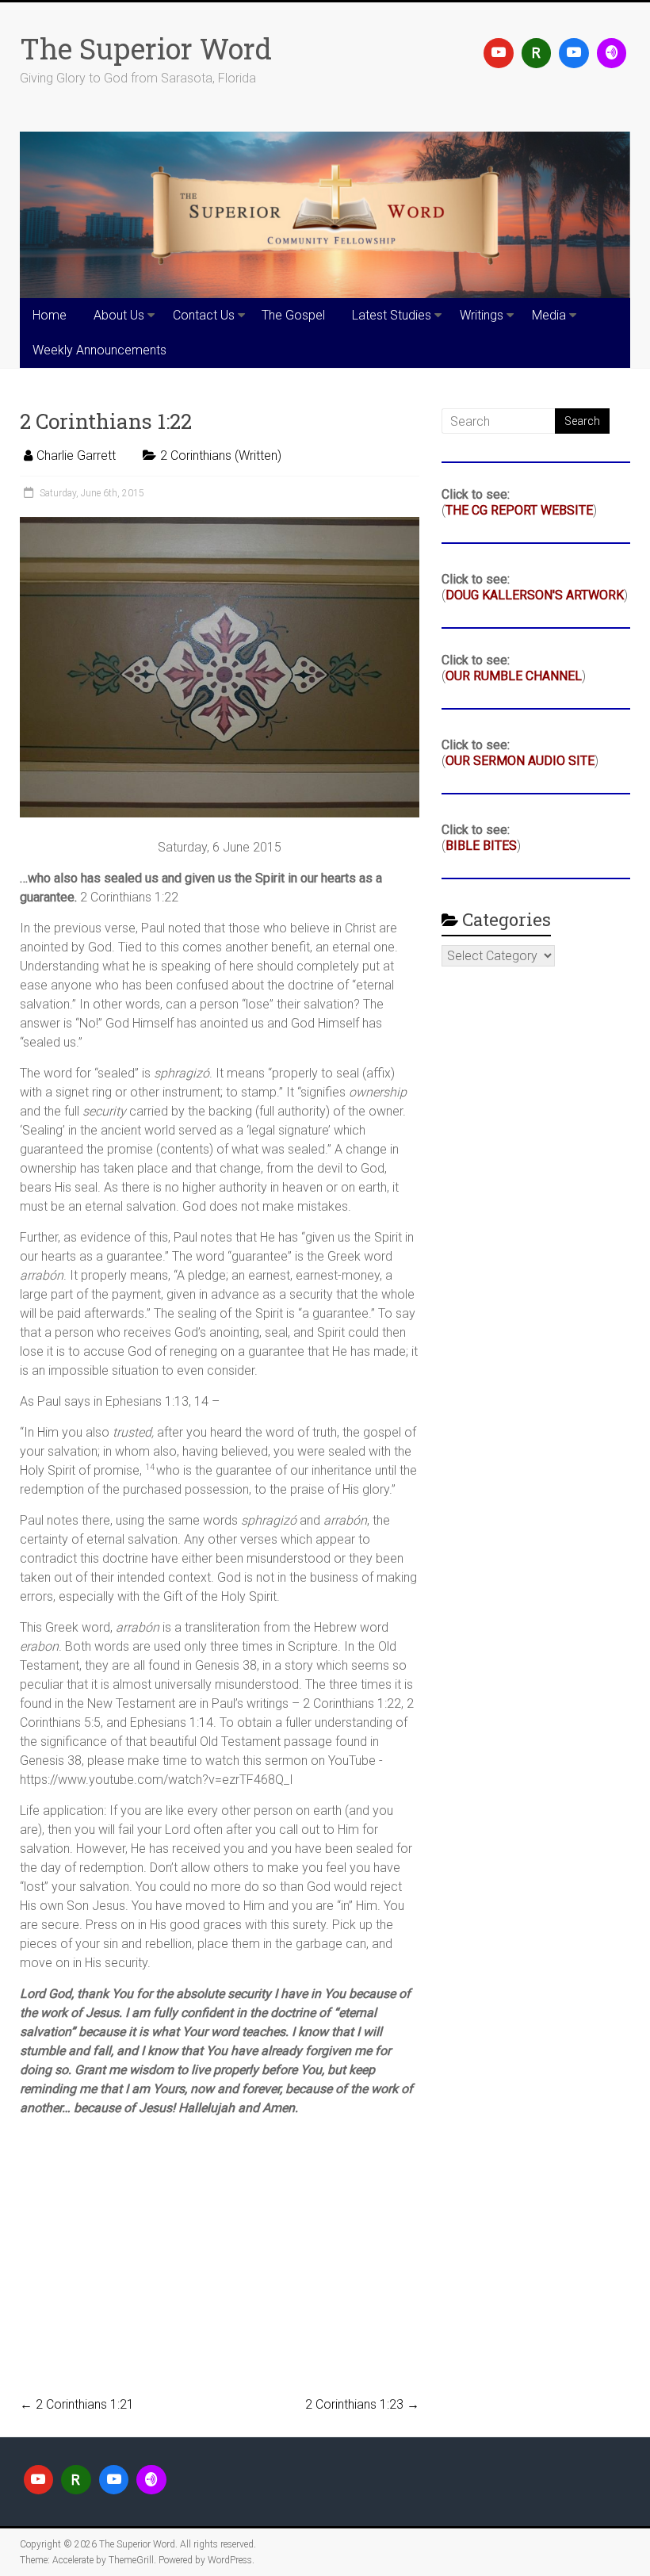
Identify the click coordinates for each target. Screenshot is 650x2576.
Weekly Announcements (99, 350)
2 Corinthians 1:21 (77, 2404)
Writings (482, 315)
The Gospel (293, 315)
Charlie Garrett (76, 455)
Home (50, 315)
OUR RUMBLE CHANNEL (514, 676)
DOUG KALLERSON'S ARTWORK (535, 595)
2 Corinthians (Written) (221, 455)
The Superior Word (146, 48)
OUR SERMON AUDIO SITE (520, 761)
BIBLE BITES (481, 846)
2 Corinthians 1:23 (362, 2404)
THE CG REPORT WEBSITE (519, 510)
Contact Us (204, 315)
